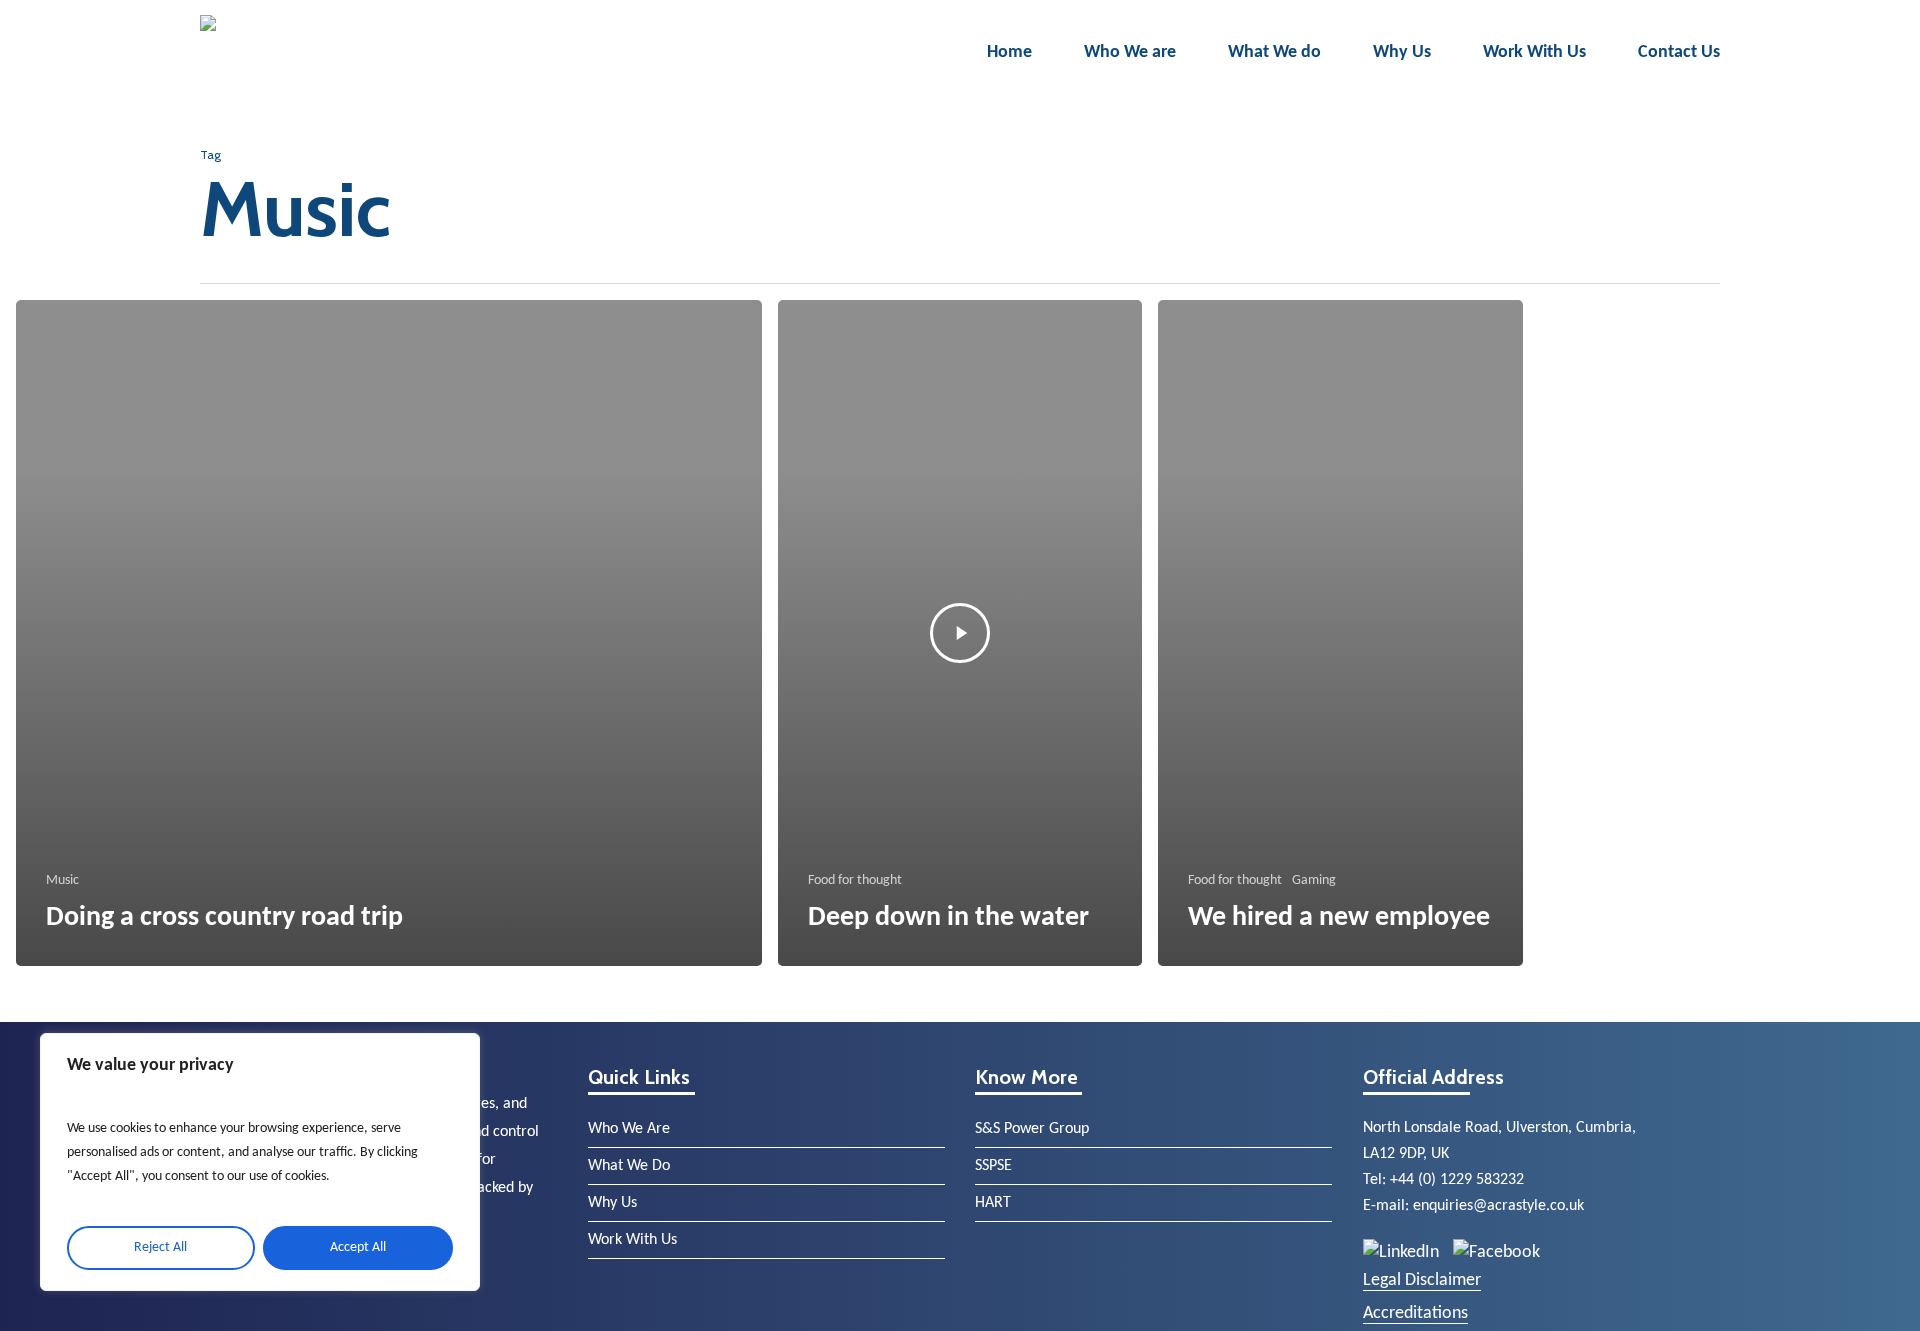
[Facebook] (1496, 1252)
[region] (260, 1162)
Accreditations (1415, 1313)
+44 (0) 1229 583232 (1457, 1180)
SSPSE (993, 1166)
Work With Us (632, 1240)
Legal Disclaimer (1422, 1280)
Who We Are (629, 1129)
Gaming (1314, 880)
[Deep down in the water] (960, 633)
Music (62, 880)
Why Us (612, 1203)
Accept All (358, 1247)
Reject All (160, 1247)
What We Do (629, 1166)
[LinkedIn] (1403, 1252)
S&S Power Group (1032, 1129)
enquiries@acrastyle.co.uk (1498, 1206)
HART (993, 1203)
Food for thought (855, 880)
